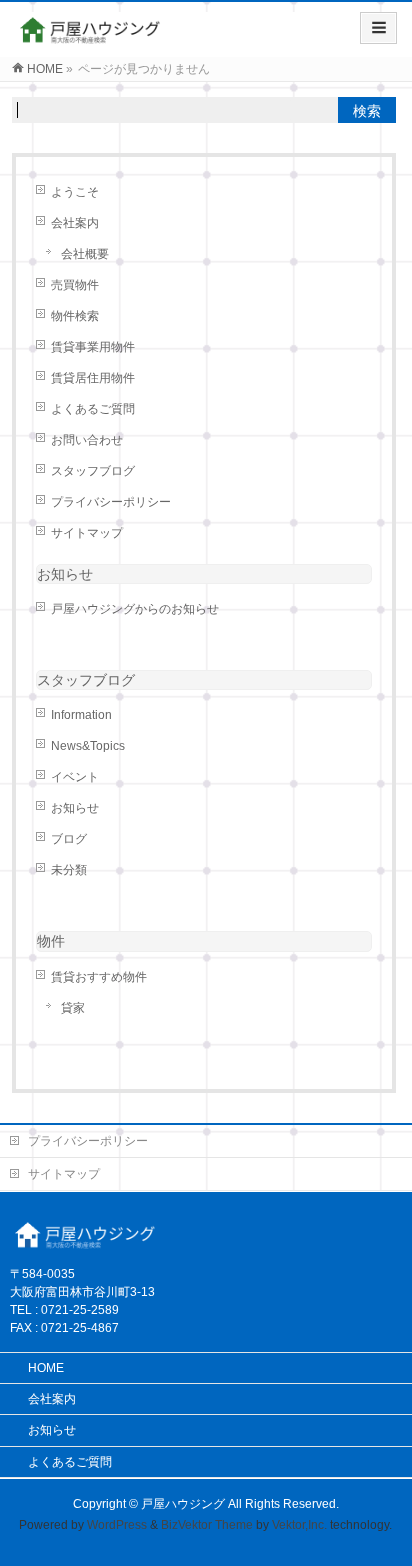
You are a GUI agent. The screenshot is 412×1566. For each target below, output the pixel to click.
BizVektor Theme (207, 1525)
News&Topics (88, 746)
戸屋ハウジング (183, 1504)
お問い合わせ (87, 440)
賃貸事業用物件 (93, 347)
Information (81, 715)
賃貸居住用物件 (93, 378)
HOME (46, 1368)
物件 (51, 941)
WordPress (117, 1525)
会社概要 (85, 254)
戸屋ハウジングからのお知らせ (135, 609)
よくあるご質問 (93, 409)
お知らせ (65, 574)
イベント (75, 777)
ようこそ (75, 192)
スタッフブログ (93, 471)
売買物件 (75, 285)
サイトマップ (87, 533)
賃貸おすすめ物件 (99, 977)
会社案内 (75, 223)
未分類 (69, 870)
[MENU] (378, 28)
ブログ (69, 839)
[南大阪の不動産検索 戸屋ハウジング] (92, 36)
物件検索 (75, 316)
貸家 (73, 1008)
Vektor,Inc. (299, 1525)
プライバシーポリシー (111, 502)
